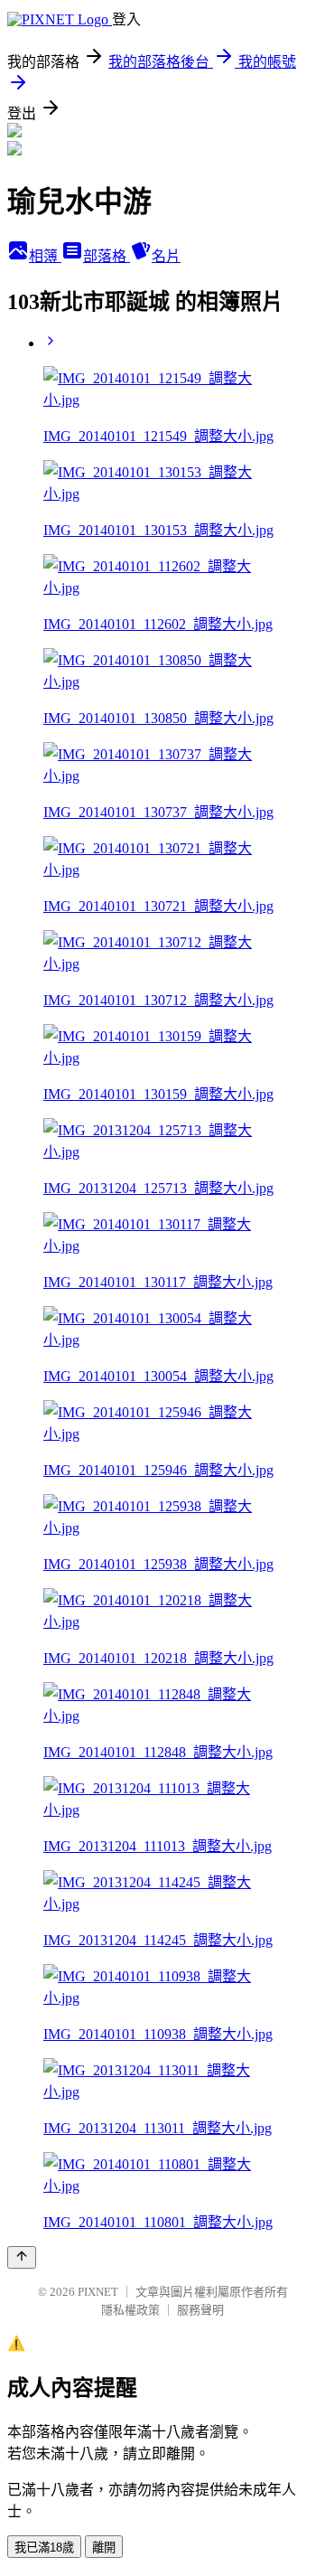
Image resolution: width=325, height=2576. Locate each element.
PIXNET (98, 2292)
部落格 (107, 256)
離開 (104, 2548)
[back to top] (22, 2257)
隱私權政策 (130, 2310)
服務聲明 (200, 2310)
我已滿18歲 (44, 2548)
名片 (166, 256)
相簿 (45, 256)
